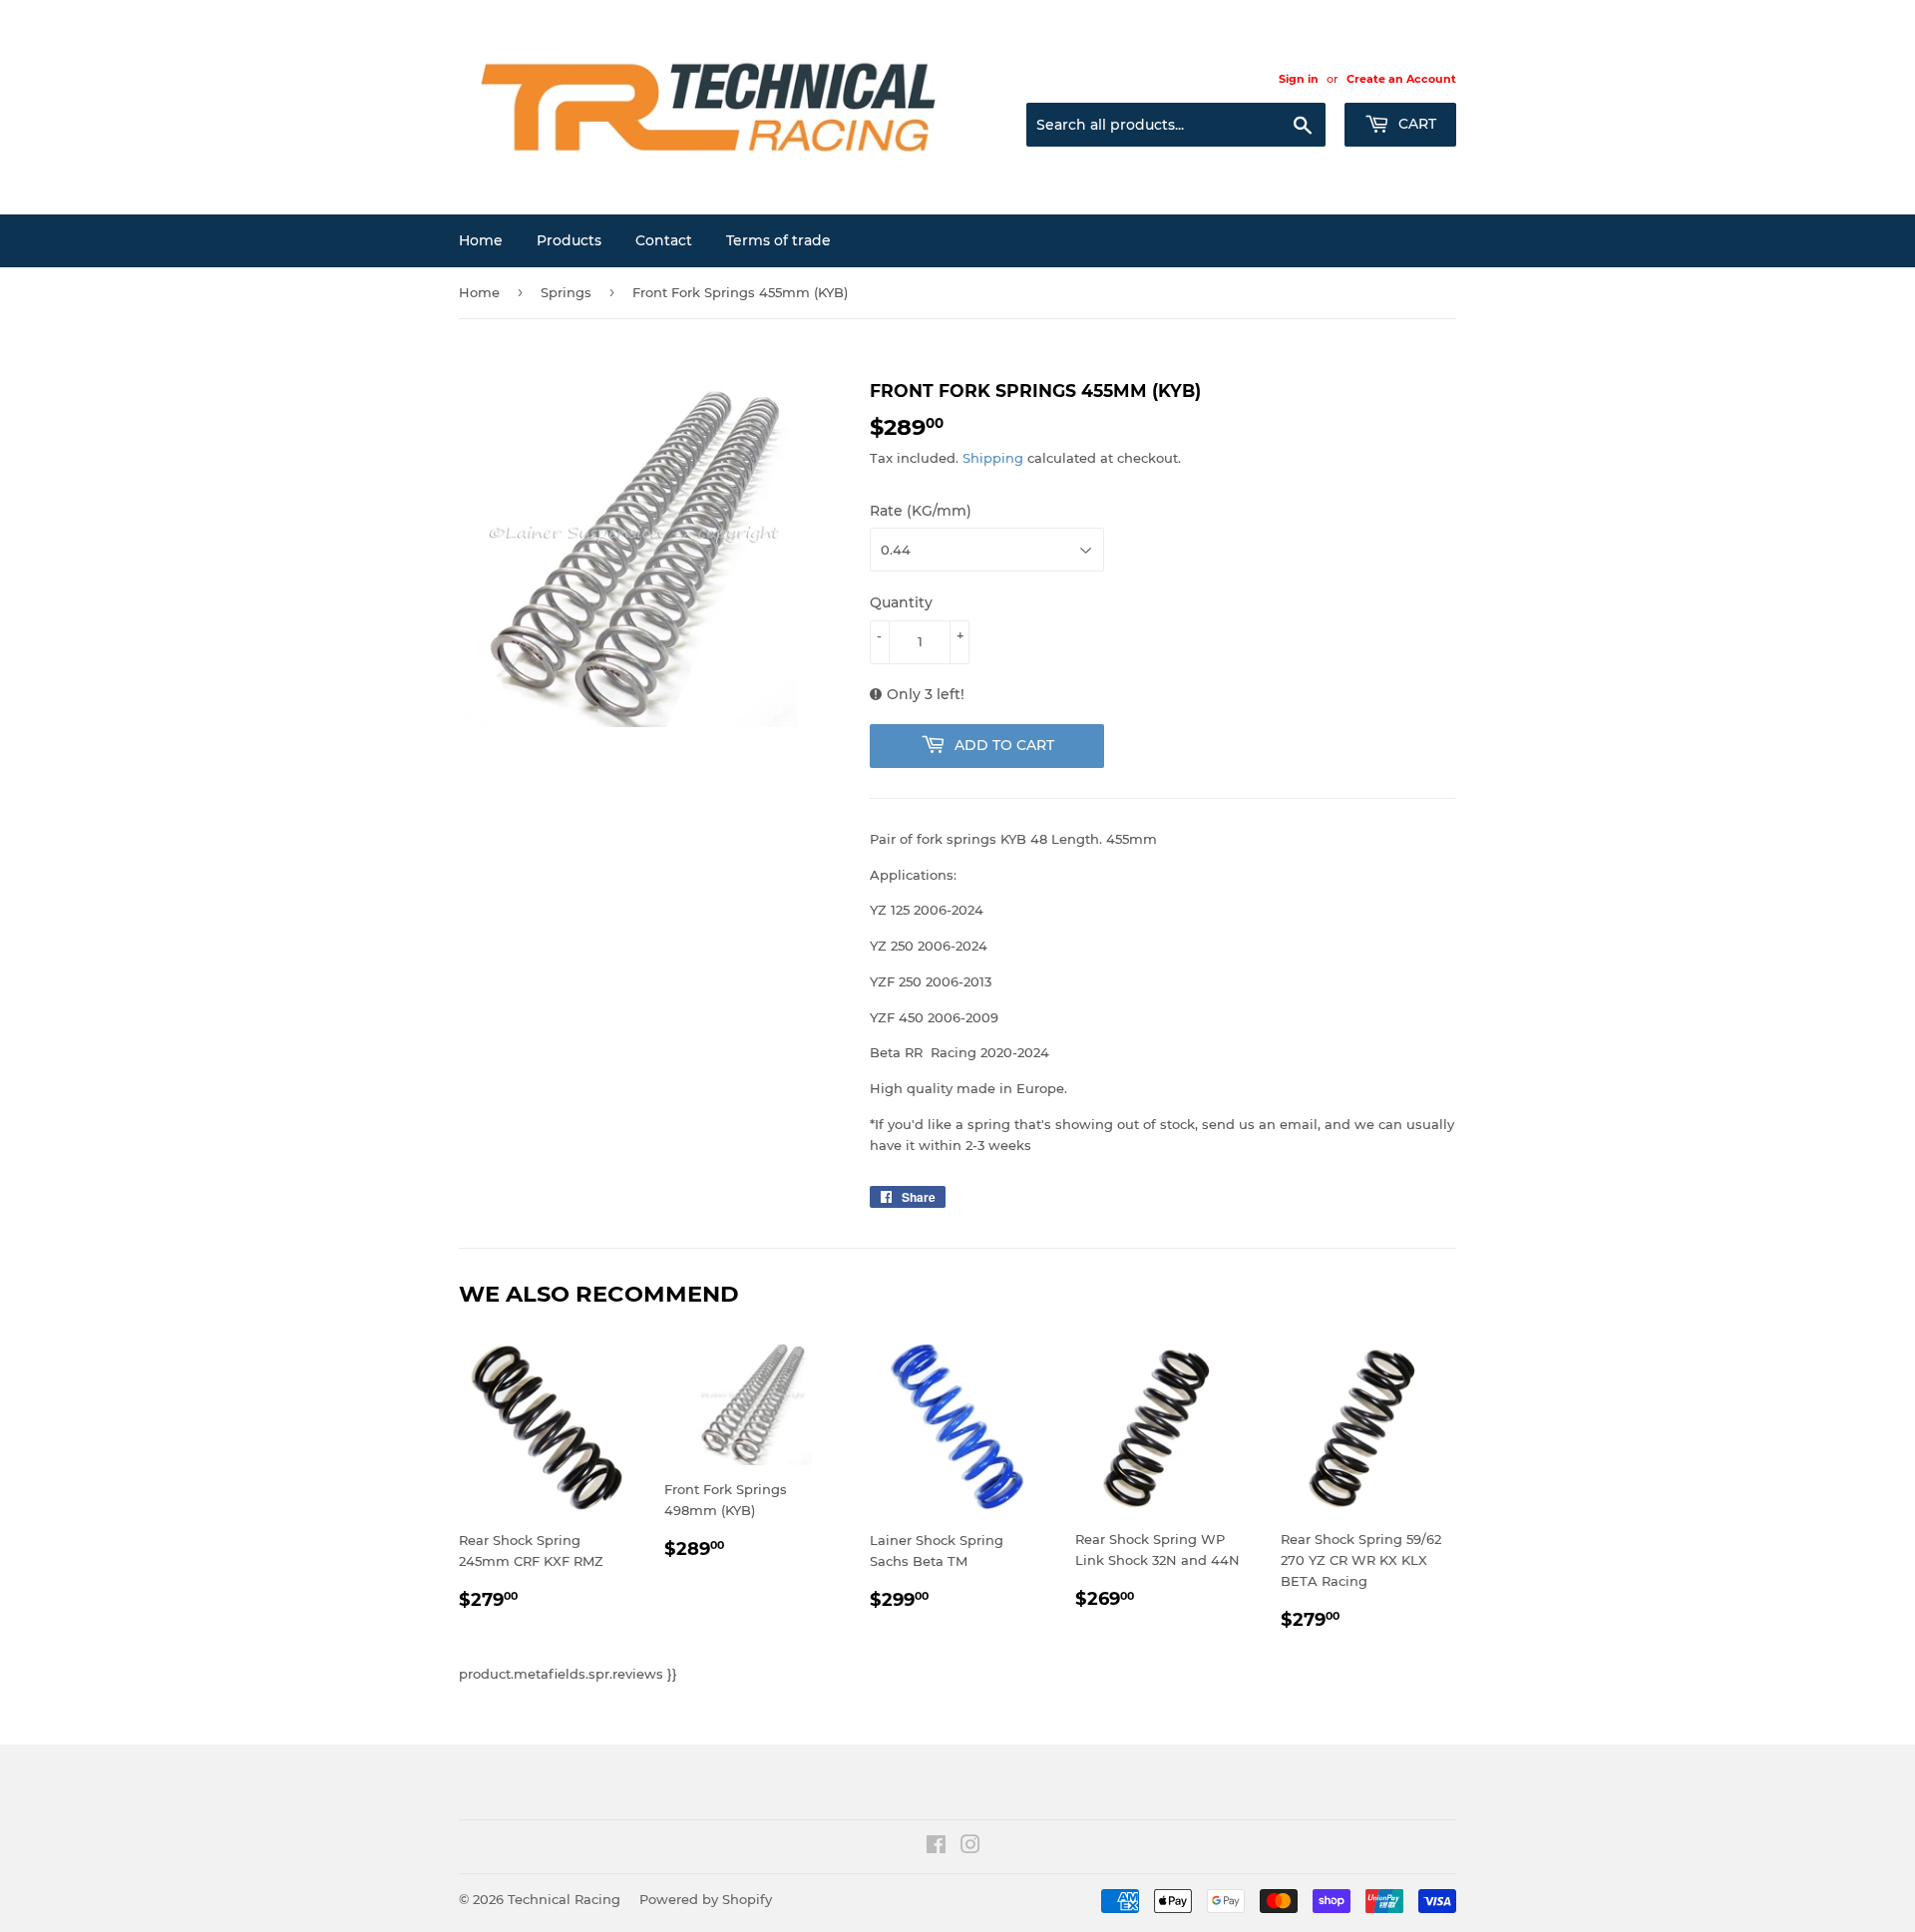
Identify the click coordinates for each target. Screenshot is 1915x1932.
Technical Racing (564, 1899)
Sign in (1299, 79)
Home (481, 240)
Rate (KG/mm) (921, 511)
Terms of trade (778, 240)
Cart (1415, 124)
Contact (664, 240)
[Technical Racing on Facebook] (936, 1847)
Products (569, 240)
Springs (566, 292)
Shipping (993, 458)
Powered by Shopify (706, 1899)
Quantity (901, 602)
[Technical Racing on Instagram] (970, 1847)
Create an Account (1401, 79)
